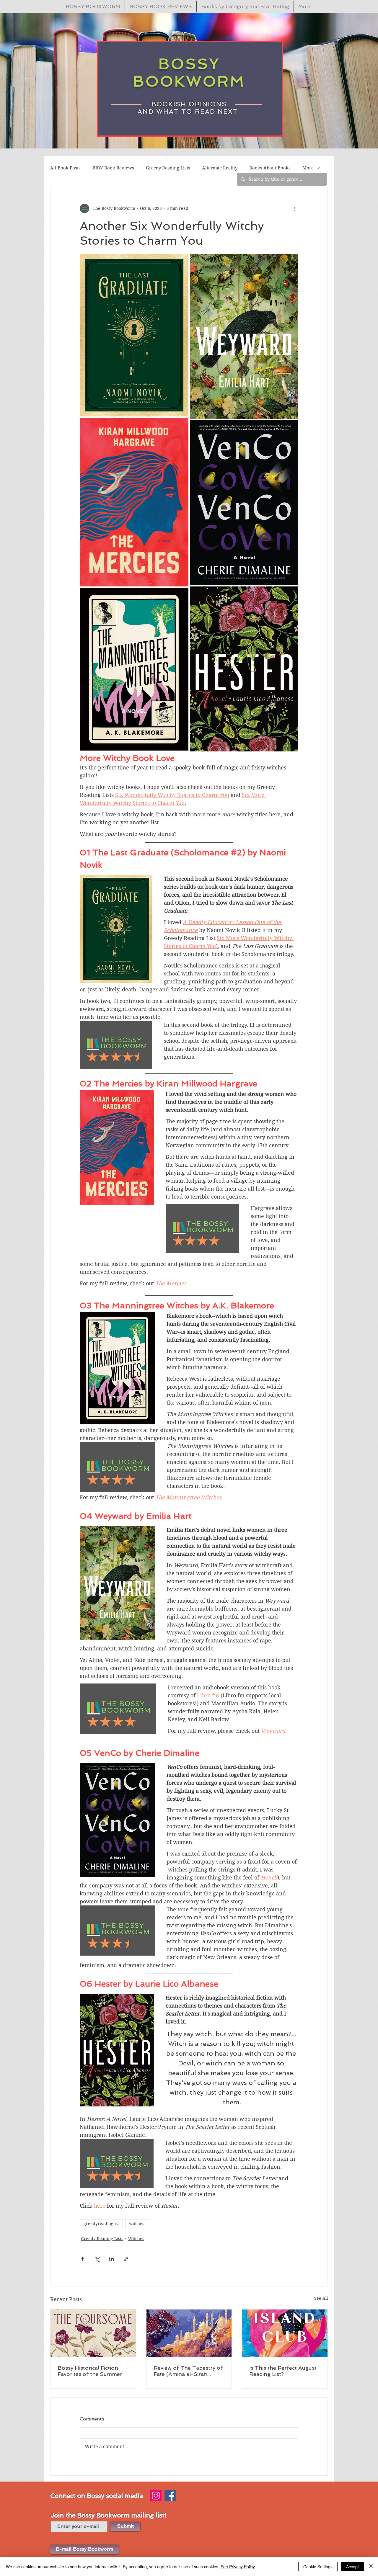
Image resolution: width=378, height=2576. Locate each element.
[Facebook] (170, 2496)
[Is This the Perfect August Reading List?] (285, 2333)
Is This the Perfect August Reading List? (283, 2371)
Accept (352, 2567)
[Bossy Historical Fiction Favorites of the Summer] (93, 2333)
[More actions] (295, 208)
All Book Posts (65, 168)
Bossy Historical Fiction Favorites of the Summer (90, 2371)
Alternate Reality (220, 168)
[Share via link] (126, 2259)
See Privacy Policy (238, 2567)
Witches (136, 2239)
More (308, 168)
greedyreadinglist (101, 2224)
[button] (84, 2549)
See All (321, 2298)
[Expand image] (134, 335)
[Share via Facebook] (83, 2259)
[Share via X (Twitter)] (97, 2259)
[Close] (371, 2567)
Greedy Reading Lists (168, 168)
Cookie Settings (318, 2567)
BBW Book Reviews (113, 168)
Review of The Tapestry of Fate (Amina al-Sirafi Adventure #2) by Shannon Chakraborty (188, 2371)
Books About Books (270, 168)
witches (137, 2224)
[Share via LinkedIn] (111, 2259)
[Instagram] (156, 2496)
